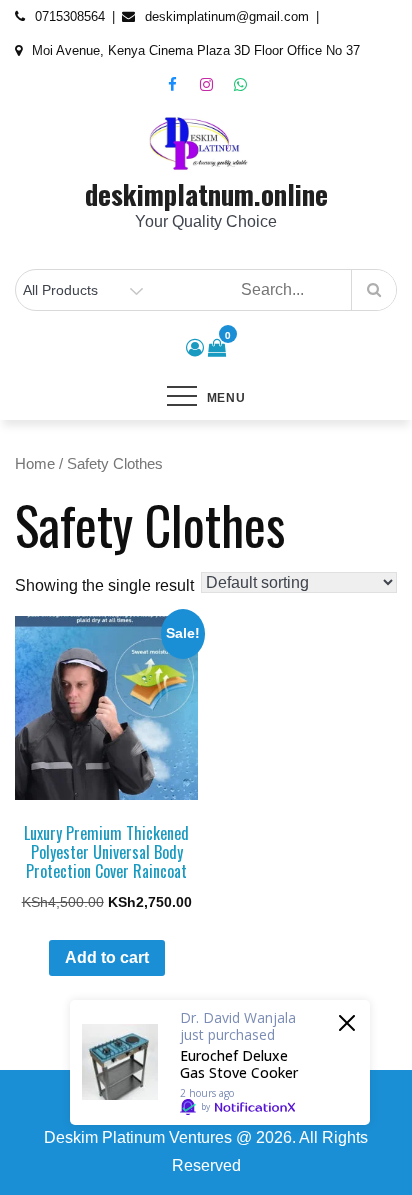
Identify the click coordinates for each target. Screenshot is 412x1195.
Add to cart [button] (107, 957)
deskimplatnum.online (206, 194)
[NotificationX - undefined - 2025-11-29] (220, 1062)
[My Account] (195, 348)
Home (35, 464)
